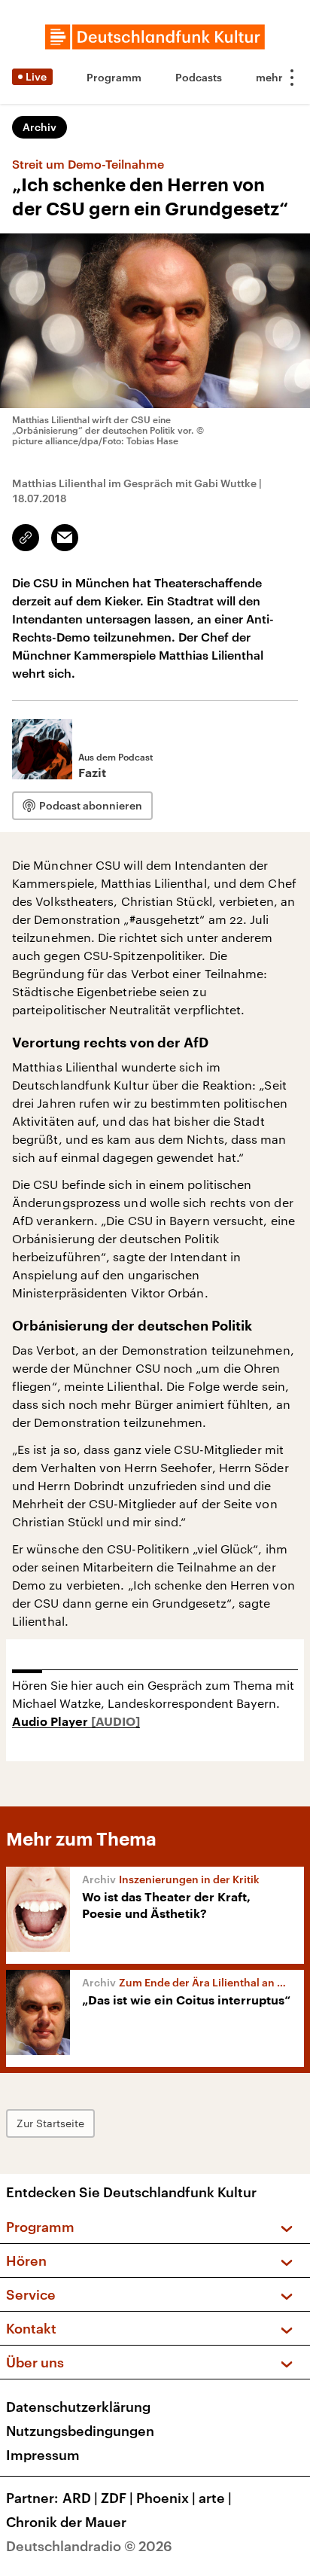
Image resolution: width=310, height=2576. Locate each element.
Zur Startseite (50, 2123)
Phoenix (166, 2498)
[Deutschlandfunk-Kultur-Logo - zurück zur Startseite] (155, 37)
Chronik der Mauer (66, 2522)
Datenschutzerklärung (78, 2407)
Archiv (40, 127)
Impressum (43, 2455)
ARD (80, 2498)
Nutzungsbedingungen (80, 2431)
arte (215, 2498)
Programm (114, 77)
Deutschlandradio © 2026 (89, 2546)
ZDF (117, 2498)
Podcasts (199, 77)
